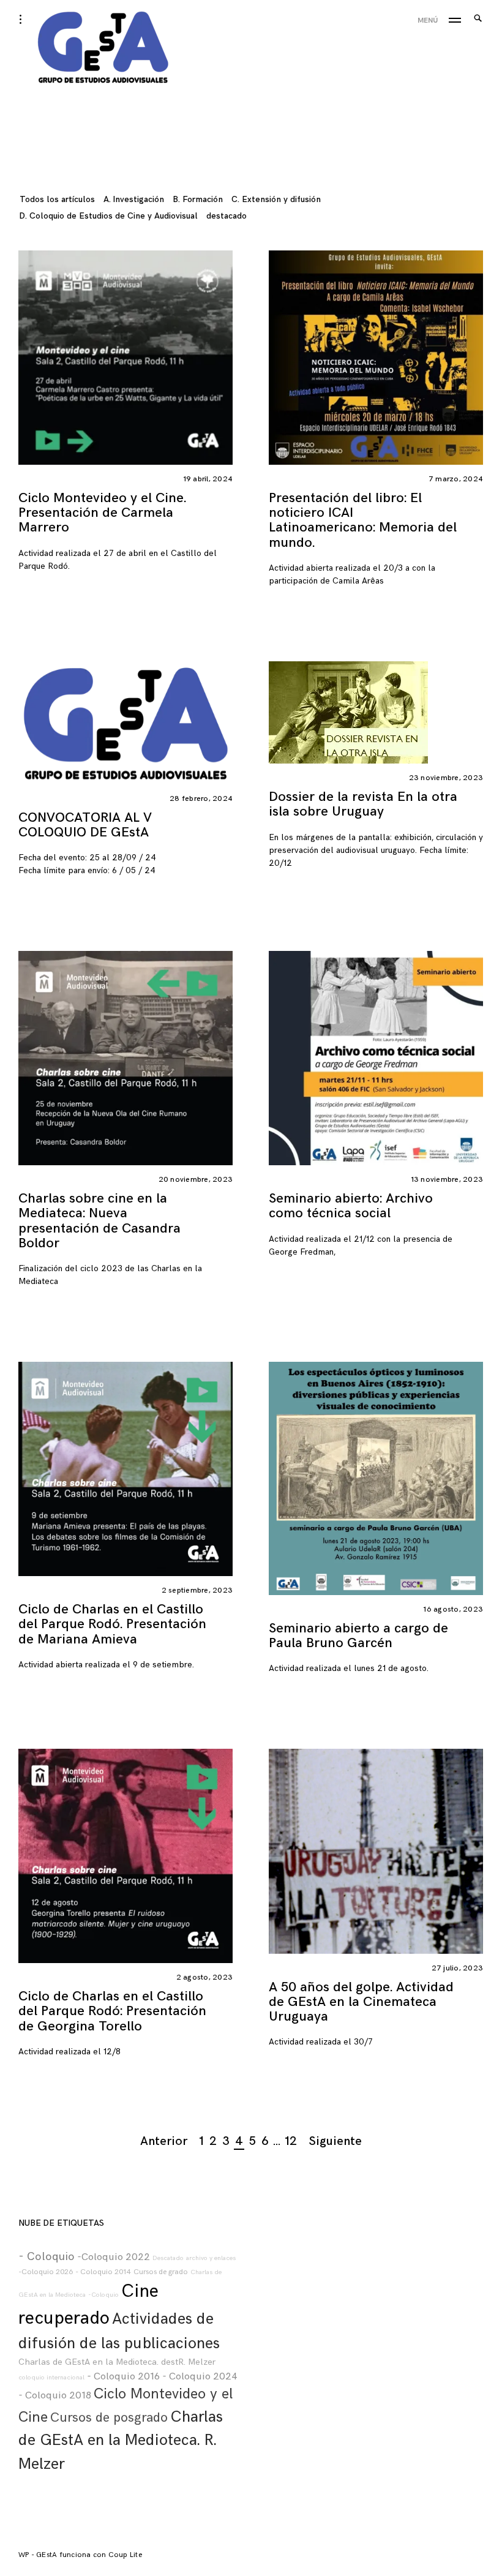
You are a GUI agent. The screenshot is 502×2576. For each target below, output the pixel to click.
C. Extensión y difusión (276, 199)
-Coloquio (103, 2295)
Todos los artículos (57, 199)
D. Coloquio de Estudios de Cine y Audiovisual (109, 216)
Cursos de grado (161, 2272)
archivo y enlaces (211, 2258)
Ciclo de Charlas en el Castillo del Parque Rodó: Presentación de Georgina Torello (112, 2011)
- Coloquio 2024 (200, 2376)
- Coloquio (47, 2257)
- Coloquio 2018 (55, 2395)
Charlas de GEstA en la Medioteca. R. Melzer (121, 2441)
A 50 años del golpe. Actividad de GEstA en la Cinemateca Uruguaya (361, 2002)
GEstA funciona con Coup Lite (89, 2555)
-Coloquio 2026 (46, 2272)
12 (291, 2141)
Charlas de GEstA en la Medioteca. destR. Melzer (117, 2362)
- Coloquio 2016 (123, 2376)
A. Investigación (134, 199)
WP (25, 2555)
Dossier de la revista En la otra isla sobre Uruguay (363, 804)
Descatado (168, 2258)
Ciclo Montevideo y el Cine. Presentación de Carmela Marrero (102, 513)
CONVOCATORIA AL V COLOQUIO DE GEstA (85, 825)
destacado (227, 216)
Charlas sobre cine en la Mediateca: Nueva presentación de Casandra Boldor (99, 1221)
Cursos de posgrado (109, 2418)
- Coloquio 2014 (103, 2272)
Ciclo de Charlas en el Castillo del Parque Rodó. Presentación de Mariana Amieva (112, 1624)
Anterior (164, 2141)
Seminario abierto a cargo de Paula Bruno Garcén (358, 1636)
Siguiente (335, 2141)
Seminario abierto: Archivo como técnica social (351, 1206)
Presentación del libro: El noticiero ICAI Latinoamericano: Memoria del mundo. (363, 520)
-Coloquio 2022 (114, 2257)
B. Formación (198, 199)
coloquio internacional (51, 2377)
